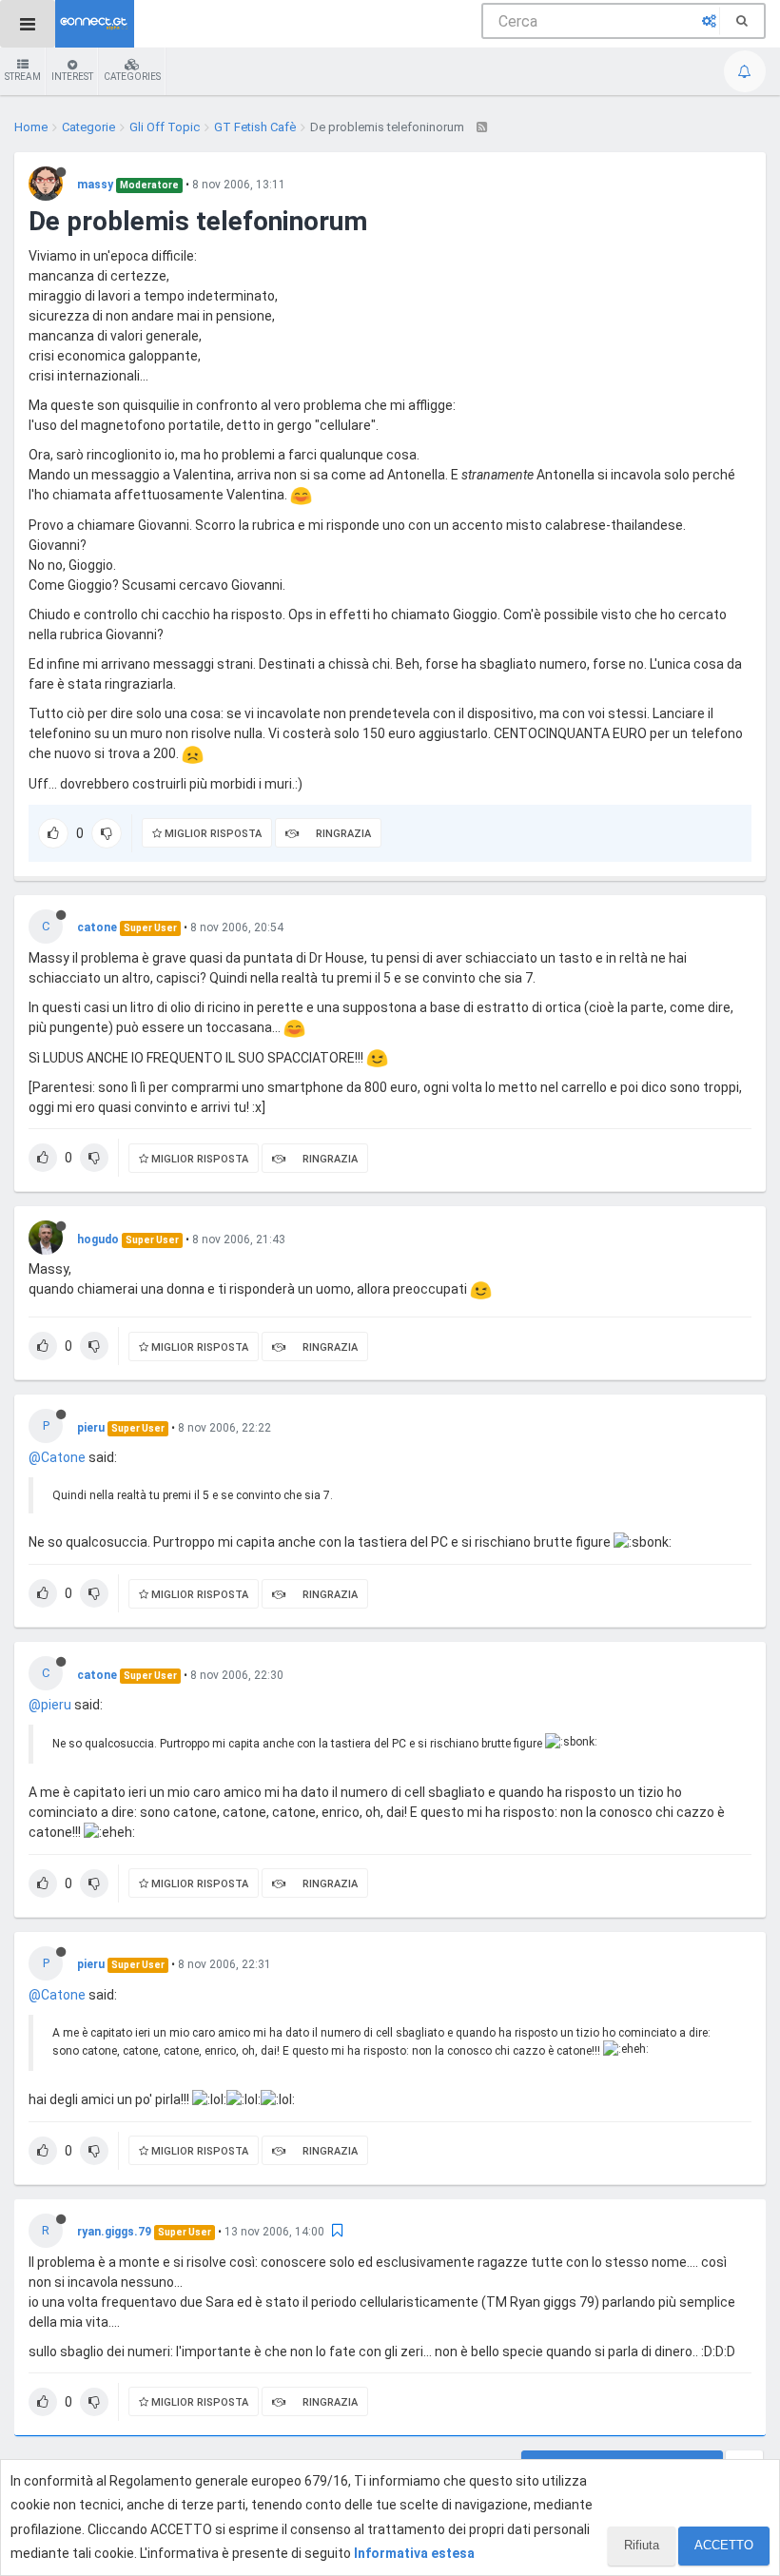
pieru (91, 1428)
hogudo (98, 1239)
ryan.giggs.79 (114, 2232)
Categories (132, 77)
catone (97, 927)
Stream (23, 77)
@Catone (57, 1457)
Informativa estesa (414, 2553)
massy (95, 185)
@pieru (50, 1705)
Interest (72, 77)
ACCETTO (724, 2545)
